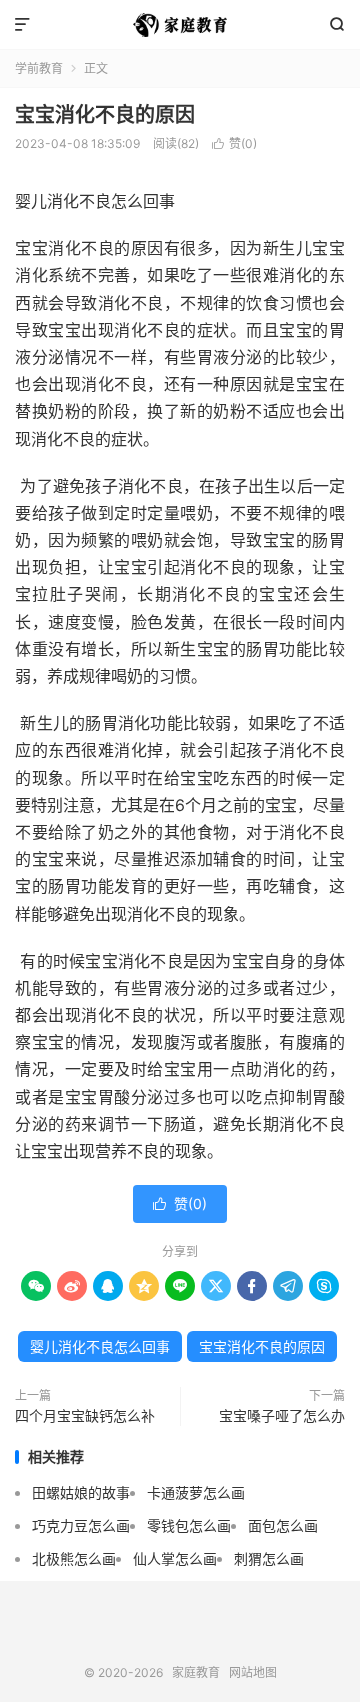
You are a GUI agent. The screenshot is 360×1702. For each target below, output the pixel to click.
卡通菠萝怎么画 (196, 1492)
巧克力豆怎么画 (81, 1525)
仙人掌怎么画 (175, 1558)
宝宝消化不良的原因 (105, 115)
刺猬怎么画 (269, 1558)
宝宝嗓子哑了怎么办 (282, 1415)
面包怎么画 (283, 1525)
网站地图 (253, 1672)
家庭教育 (180, 25)
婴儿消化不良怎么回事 (100, 1346)
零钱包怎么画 (189, 1525)
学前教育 (39, 68)
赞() (234, 143)
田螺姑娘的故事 (81, 1492)
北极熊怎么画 (74, 1558)
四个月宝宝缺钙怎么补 (85, 1415)
